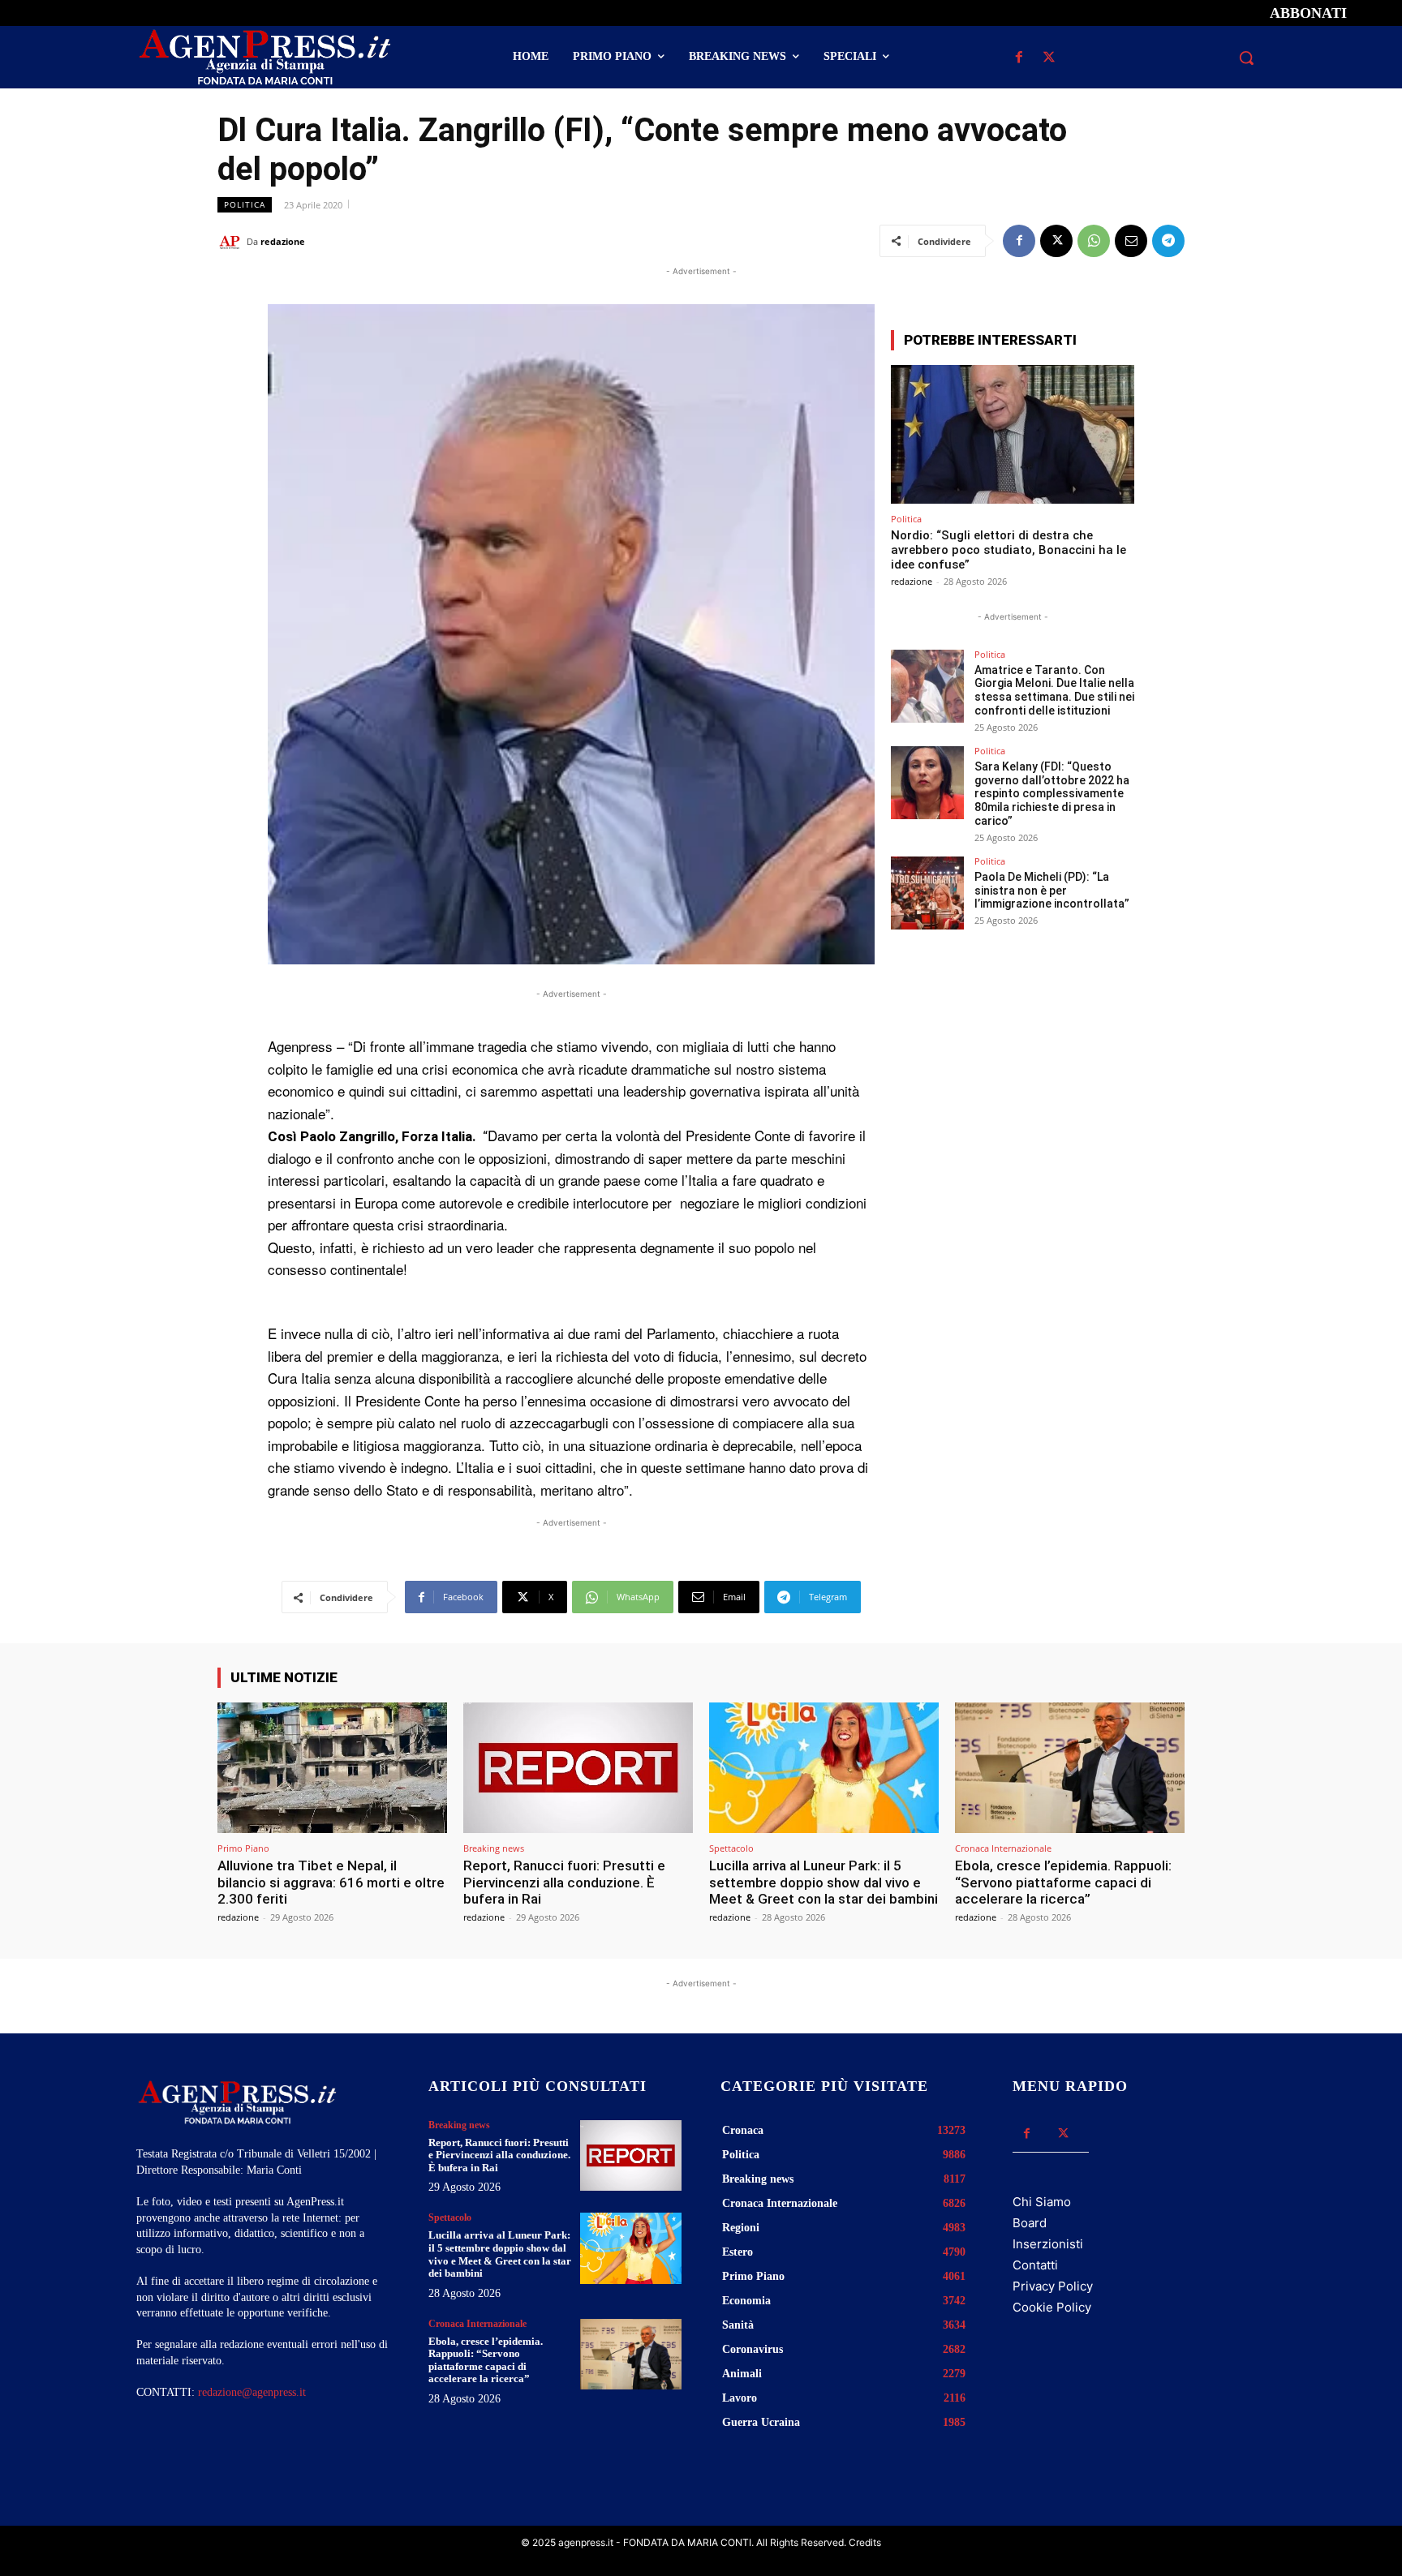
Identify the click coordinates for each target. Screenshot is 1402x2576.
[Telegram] (1168, 241)
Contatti (1035, 2265)
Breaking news (494, 1848)
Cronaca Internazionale (1003, 1848)
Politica (245, 204)
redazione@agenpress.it (252, 2392)
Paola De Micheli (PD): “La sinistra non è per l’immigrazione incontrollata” (1052, 891)
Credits (865, 2542)
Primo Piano (243, 1848)
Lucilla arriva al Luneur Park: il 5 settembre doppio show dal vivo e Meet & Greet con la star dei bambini (824, 1882)
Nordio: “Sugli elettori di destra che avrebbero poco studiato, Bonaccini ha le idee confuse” (1008, 550)
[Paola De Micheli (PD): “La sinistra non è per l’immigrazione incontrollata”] (927, 893)
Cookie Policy (1052, 2307)
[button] (1246, 58)
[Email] (1131, 241)
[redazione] (232, 242)
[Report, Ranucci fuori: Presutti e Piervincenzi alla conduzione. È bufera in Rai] (578, 1768)
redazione (283, 241)
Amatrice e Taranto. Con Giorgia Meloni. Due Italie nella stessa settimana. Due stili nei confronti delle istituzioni (1054, 690)
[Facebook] (1019, 58)
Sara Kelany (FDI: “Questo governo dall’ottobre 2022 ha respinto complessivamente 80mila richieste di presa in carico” (1052, 794)
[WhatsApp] (1094, 241)
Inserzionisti (1048, 2244)
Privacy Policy (1053, 2286)
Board (1030, 2223)
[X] (1049, 58)
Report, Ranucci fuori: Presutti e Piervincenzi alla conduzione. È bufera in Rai (564, 1882)
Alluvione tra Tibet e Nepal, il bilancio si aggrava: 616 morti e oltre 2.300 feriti (331, 1882)
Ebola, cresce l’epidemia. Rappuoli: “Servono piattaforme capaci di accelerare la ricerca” (1063, 1882)
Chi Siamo (1042, 2202)
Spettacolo (731, 1848)
